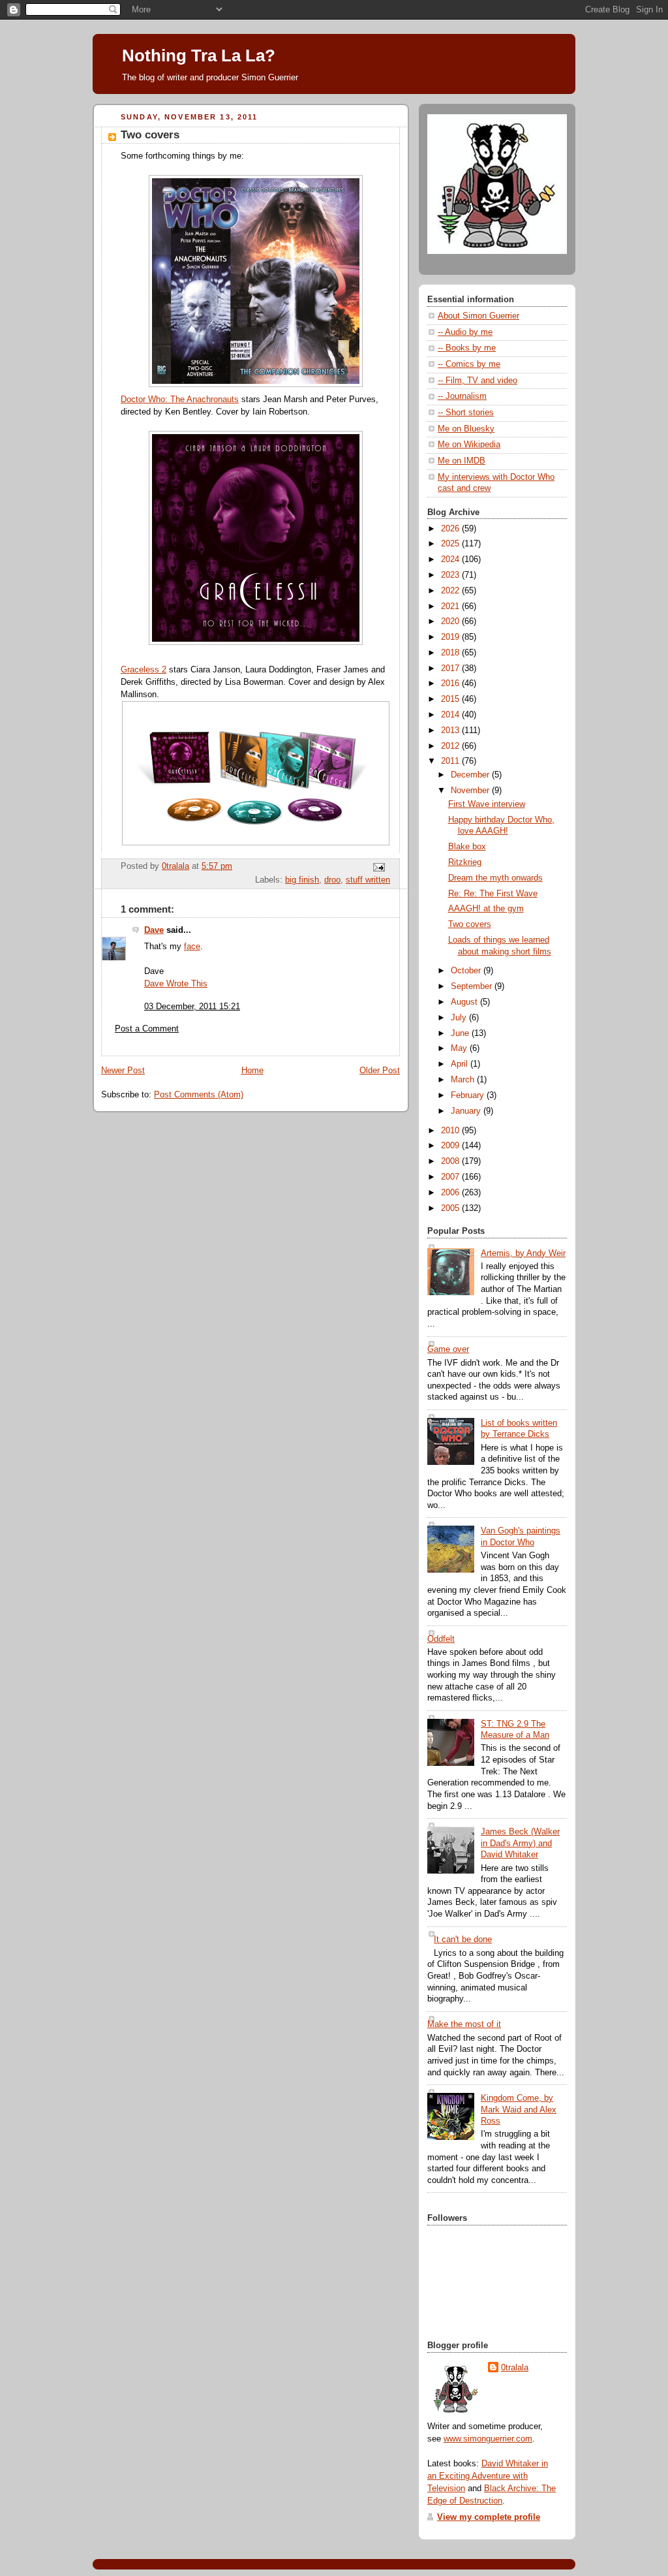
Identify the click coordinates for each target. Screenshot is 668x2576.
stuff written (368, 880)
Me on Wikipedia (469, 445)
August (465, 1002)
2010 (451, 1131)
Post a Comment (147, 1029)
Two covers (470, 924)
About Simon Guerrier (478, 316)
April (461, 1064)
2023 (451, 575)
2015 (451, 699)
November (471, 791)
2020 (451, 621)
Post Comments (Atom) (199, 1095)
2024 (451, 559)
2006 (451, 1193)
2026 (451, 529)
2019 (451, 637)
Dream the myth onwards (495, 878)
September (473, 986)
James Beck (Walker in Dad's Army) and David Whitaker (520, 1843)
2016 (451, 683)
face (192, 947)
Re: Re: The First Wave (493, 894)
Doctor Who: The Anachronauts (180, 400)
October (467, 971)
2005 (451, 1208)
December (471, 775)
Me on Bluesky (466, 429)
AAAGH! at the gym (486, 909)
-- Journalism (462, 396)
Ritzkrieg (465, 862)
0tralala (515, 2368)
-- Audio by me (465, 332)
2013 (451, 730)
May (460, 1048)
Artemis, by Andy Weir (523, 1253)
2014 (451, 715)
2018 (451, 653)
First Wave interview (487, 804)
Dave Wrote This (176, 984)
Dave (154, 930)
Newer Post (123, 1071)
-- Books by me (467, 348)
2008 (451, 1161)
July (460, 1018)
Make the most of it (464, 2024)
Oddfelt (441, 1639)
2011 (451, 761)
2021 (451, 606)
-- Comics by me (469, 364)
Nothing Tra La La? (199, 55)
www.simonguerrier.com (488, 2439)
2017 (451, 668)
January (467, 1111)
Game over (448, 1349)
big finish (302, 880)
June (461, 1033)
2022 (451, 591)
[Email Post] (378, 867)
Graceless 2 (144, 670)
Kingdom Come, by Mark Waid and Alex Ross (519, 2110)
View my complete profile (489, 2517)
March (464, 1080)
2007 (451, 1177)
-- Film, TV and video (478, 381)
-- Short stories (466, 413)
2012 (451, 746)
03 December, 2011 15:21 (192, 1007)
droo (332, 880)
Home (252, 1071)
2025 (451, 544)
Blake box (467, 847)
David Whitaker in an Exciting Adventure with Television (488, 2476)
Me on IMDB (462, 461)
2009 (451, 1146)
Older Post (380, 1071)
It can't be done (463, 1940)
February (469, 1095)
